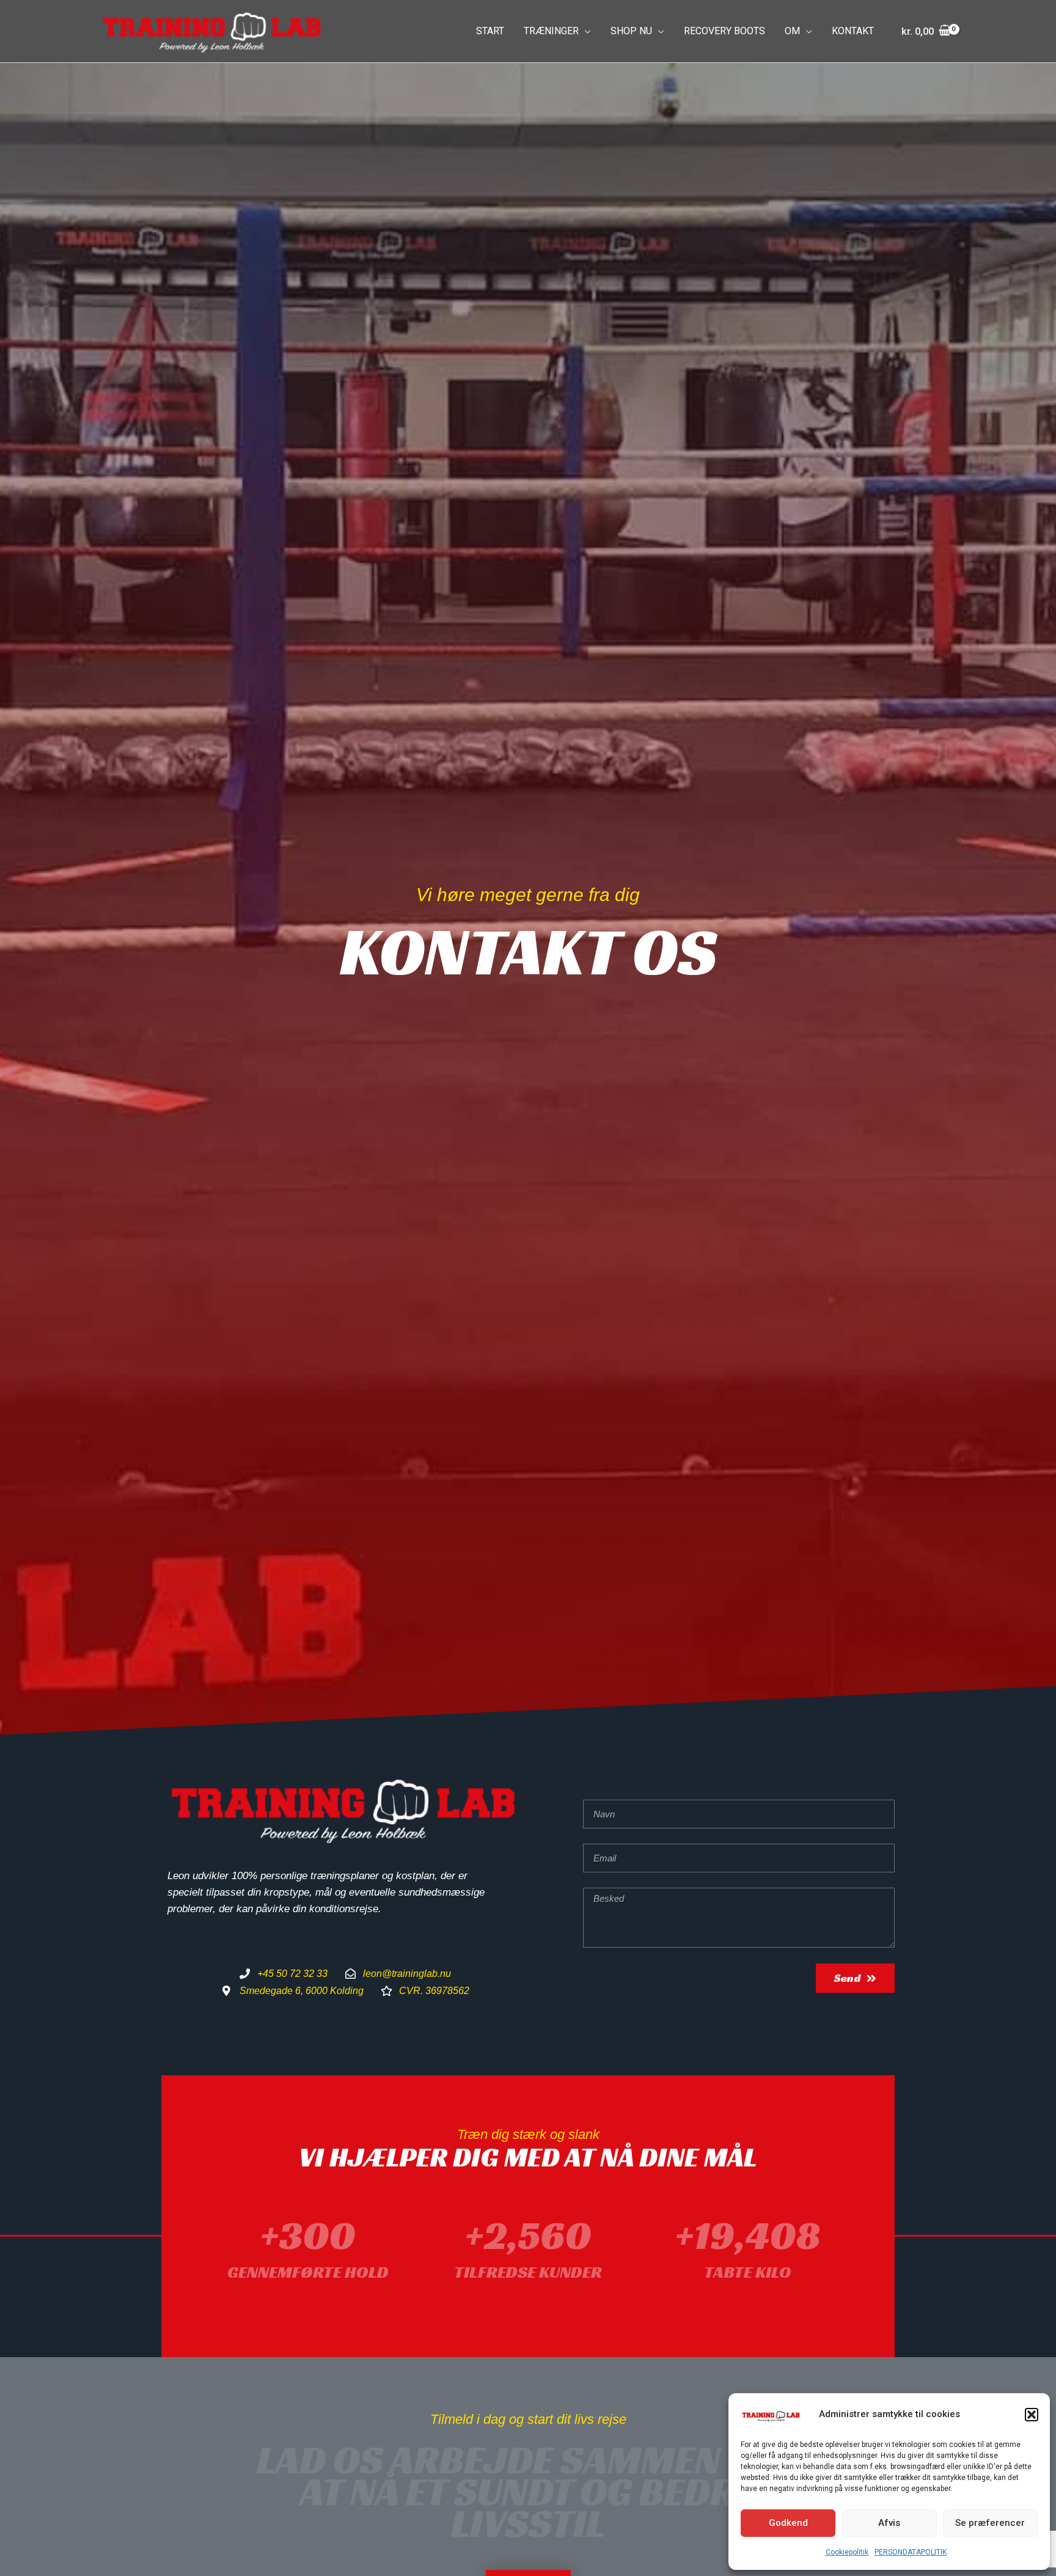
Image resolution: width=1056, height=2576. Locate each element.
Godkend (788, 2523)
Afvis (889, 2523)
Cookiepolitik (847, 2552)
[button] (1032, 2415)
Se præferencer (990, 2523)
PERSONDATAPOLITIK (911, 2552)
